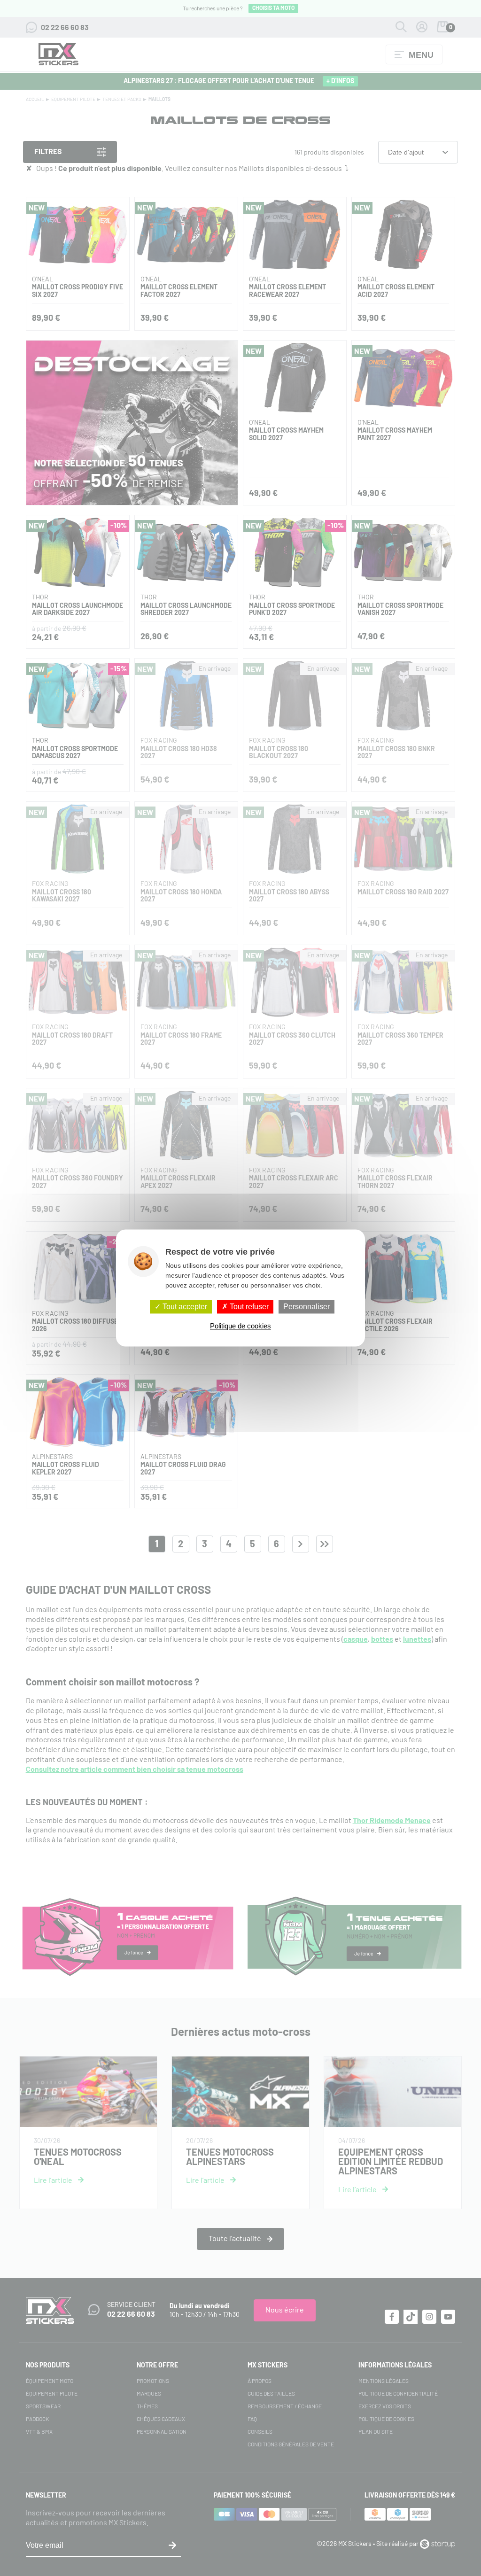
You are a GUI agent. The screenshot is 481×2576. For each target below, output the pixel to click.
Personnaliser (306, 1307)
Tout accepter (184, 1307)
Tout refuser (248, 1307)
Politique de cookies (240, 1326)
